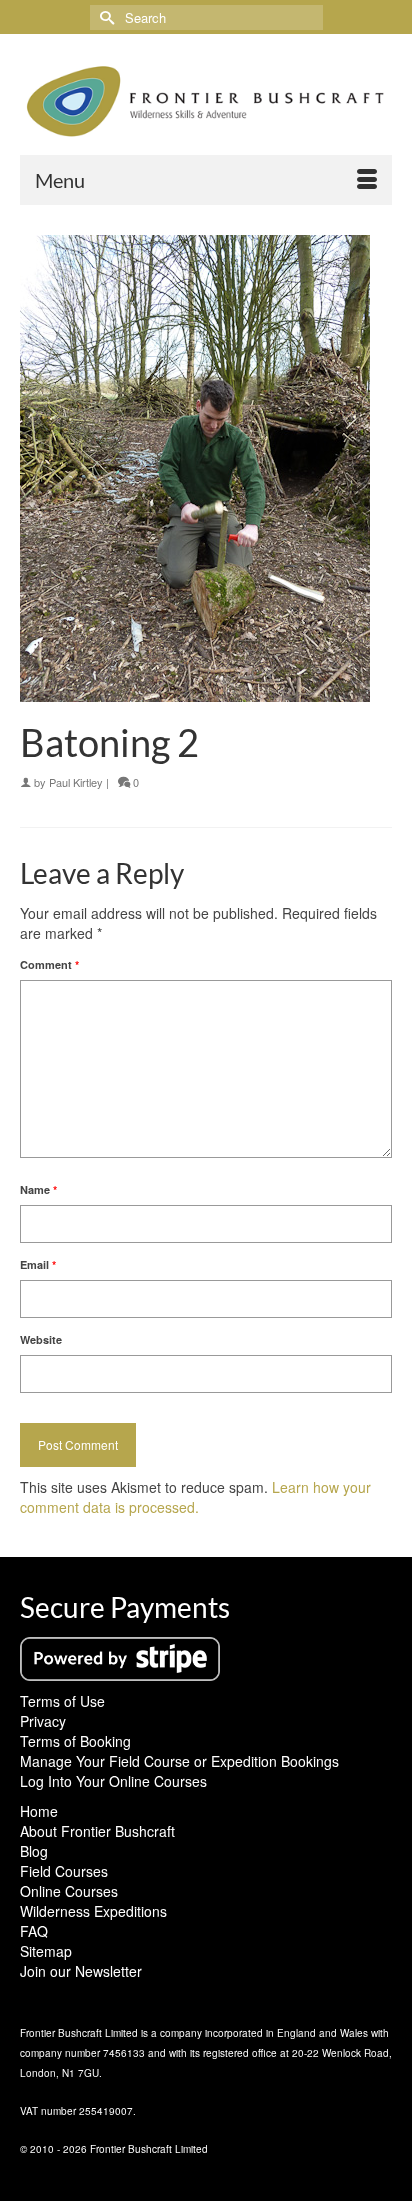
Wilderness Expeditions (93, 1911)
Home (39, 1811)
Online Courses (69, 1891)
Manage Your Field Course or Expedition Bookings (179, 1761)
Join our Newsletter (81, 1971)
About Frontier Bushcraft (97, 1831)
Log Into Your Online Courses (113, 1781)
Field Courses (64, 1871)
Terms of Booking (75, 1741)
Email (38, 1264)
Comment (49, 964)
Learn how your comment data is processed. (195, 1497)
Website (41, 1339)
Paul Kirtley (76, 782)
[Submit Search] (105, 17)
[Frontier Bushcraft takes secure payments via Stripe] (120, 1657)
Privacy (43, 1721)
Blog (34, 1851)
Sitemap (46, 1951)
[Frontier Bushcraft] (206, 101)
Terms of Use (62, 1701)
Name (38, 1189)
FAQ (34, 1931)
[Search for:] (206, 17)
